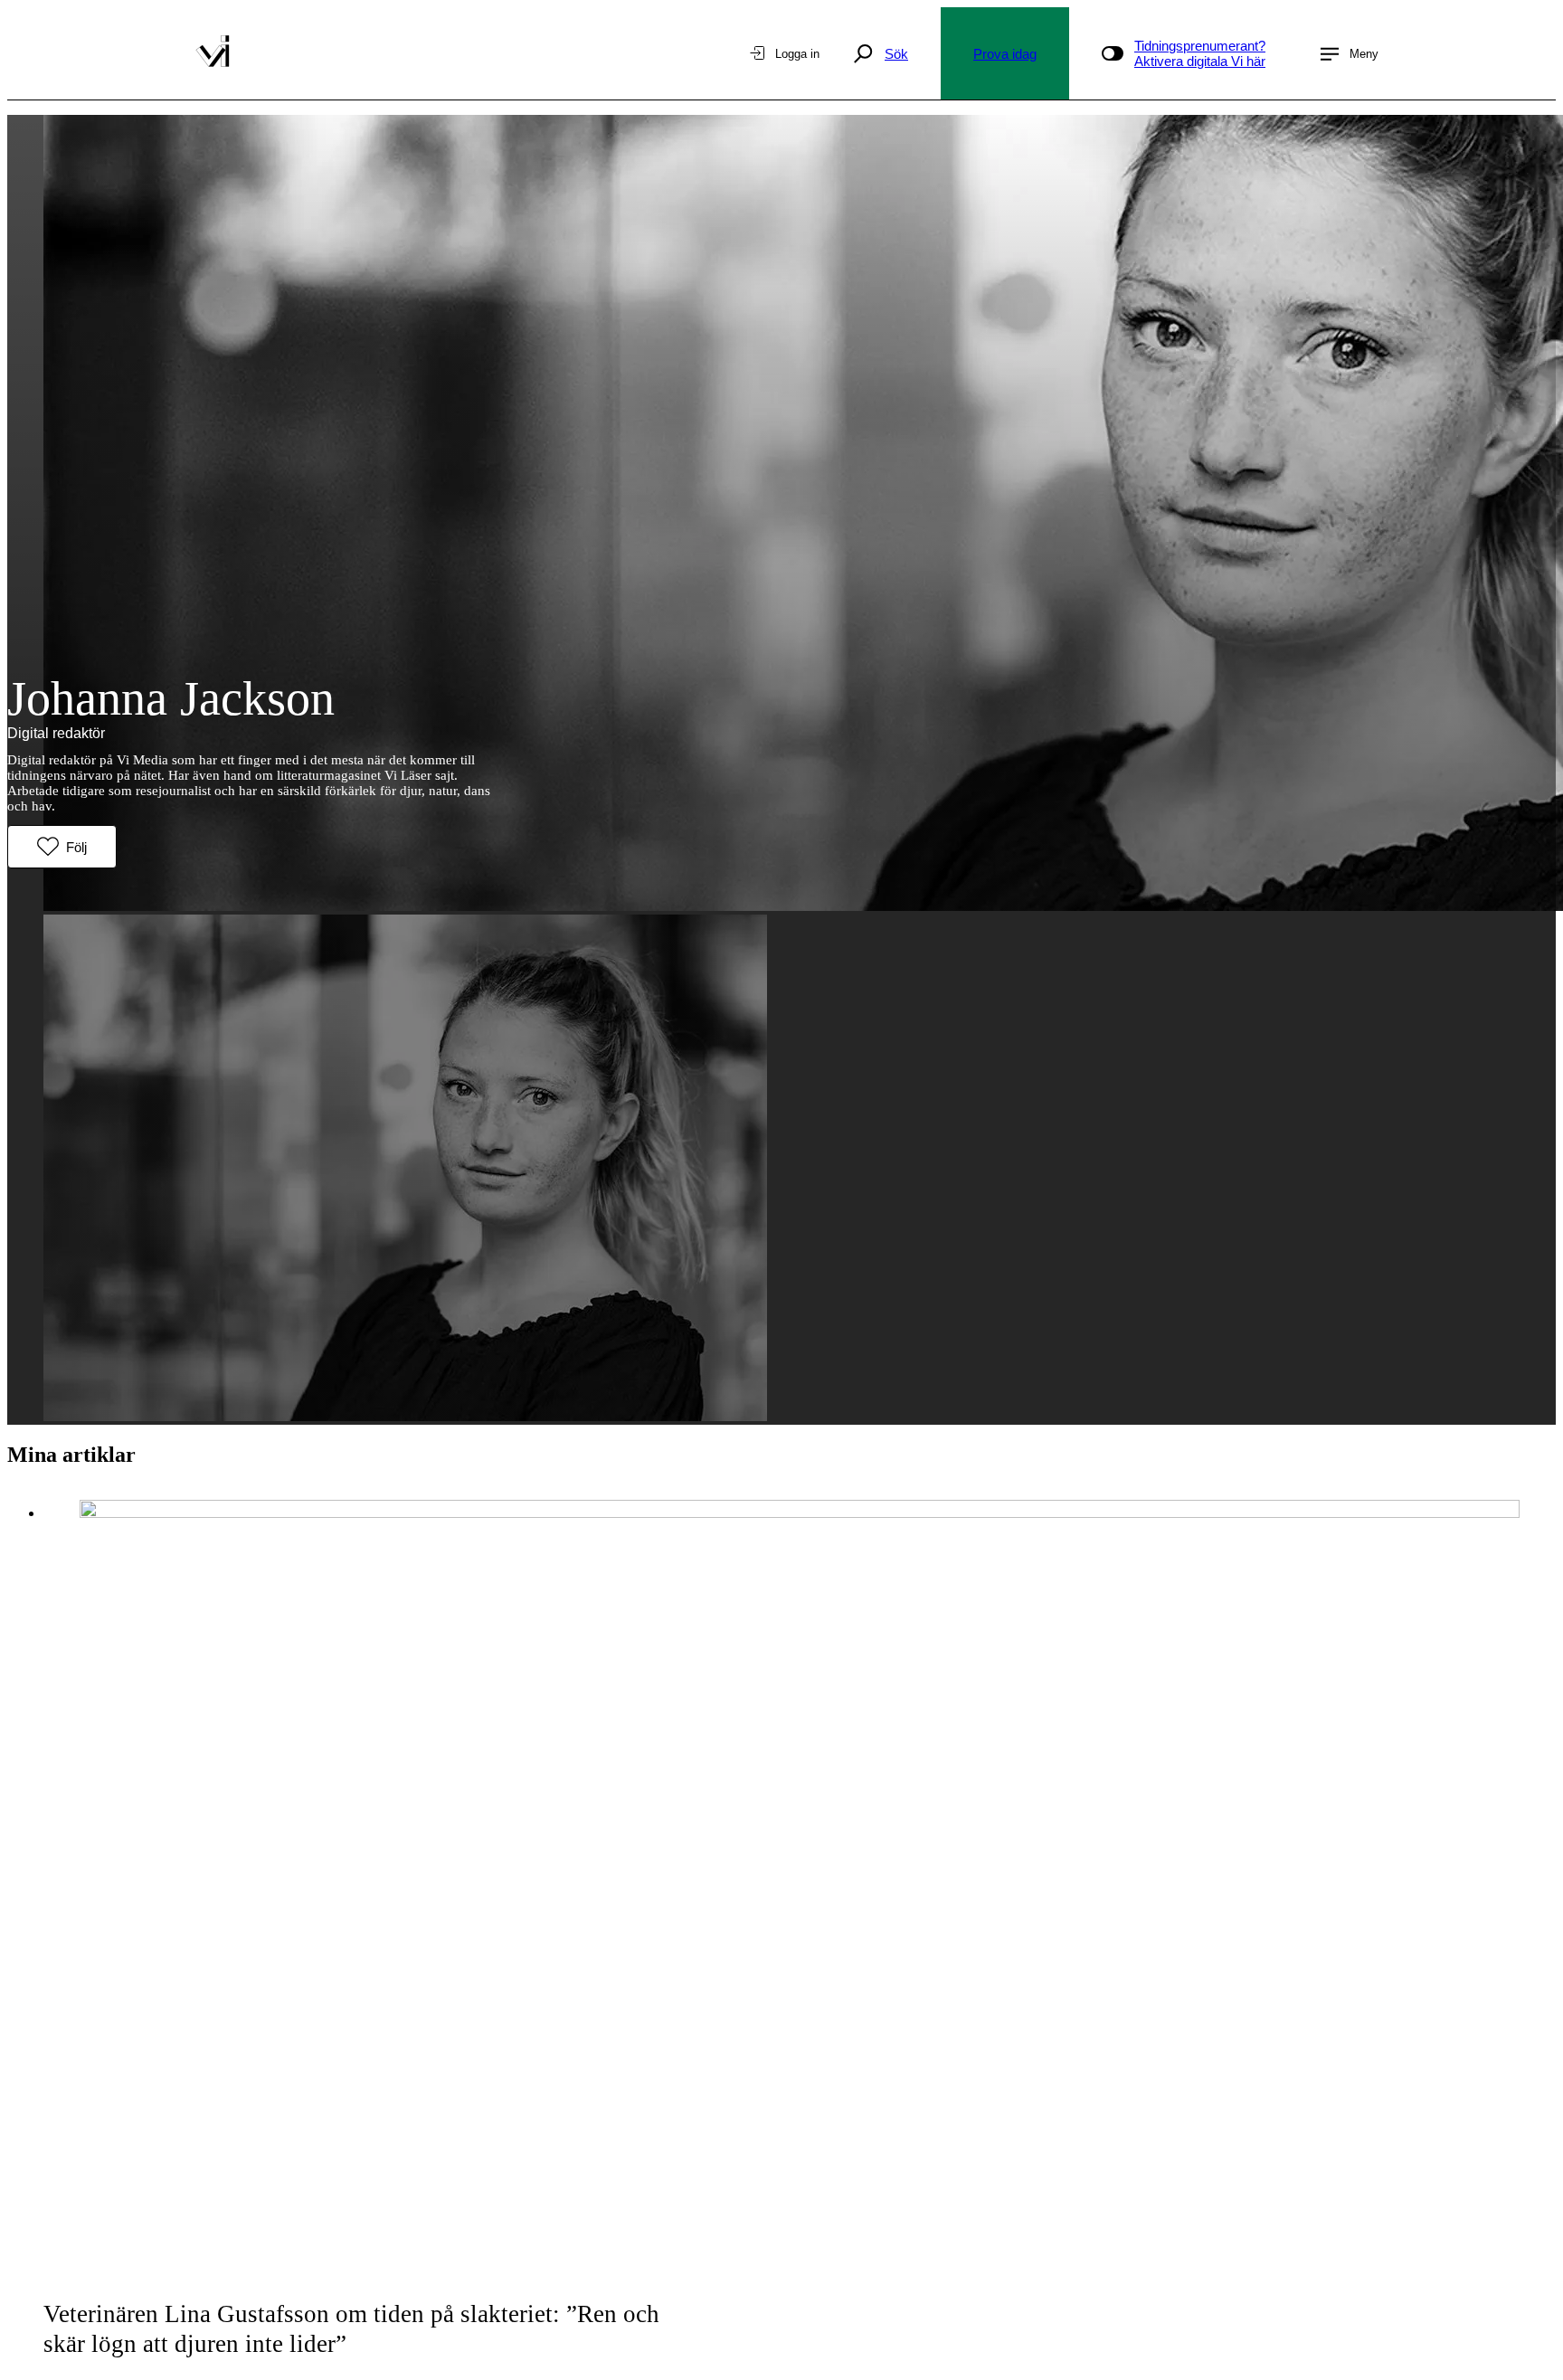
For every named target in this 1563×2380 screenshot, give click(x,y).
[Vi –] (213, 53)
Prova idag (1005, 54)
